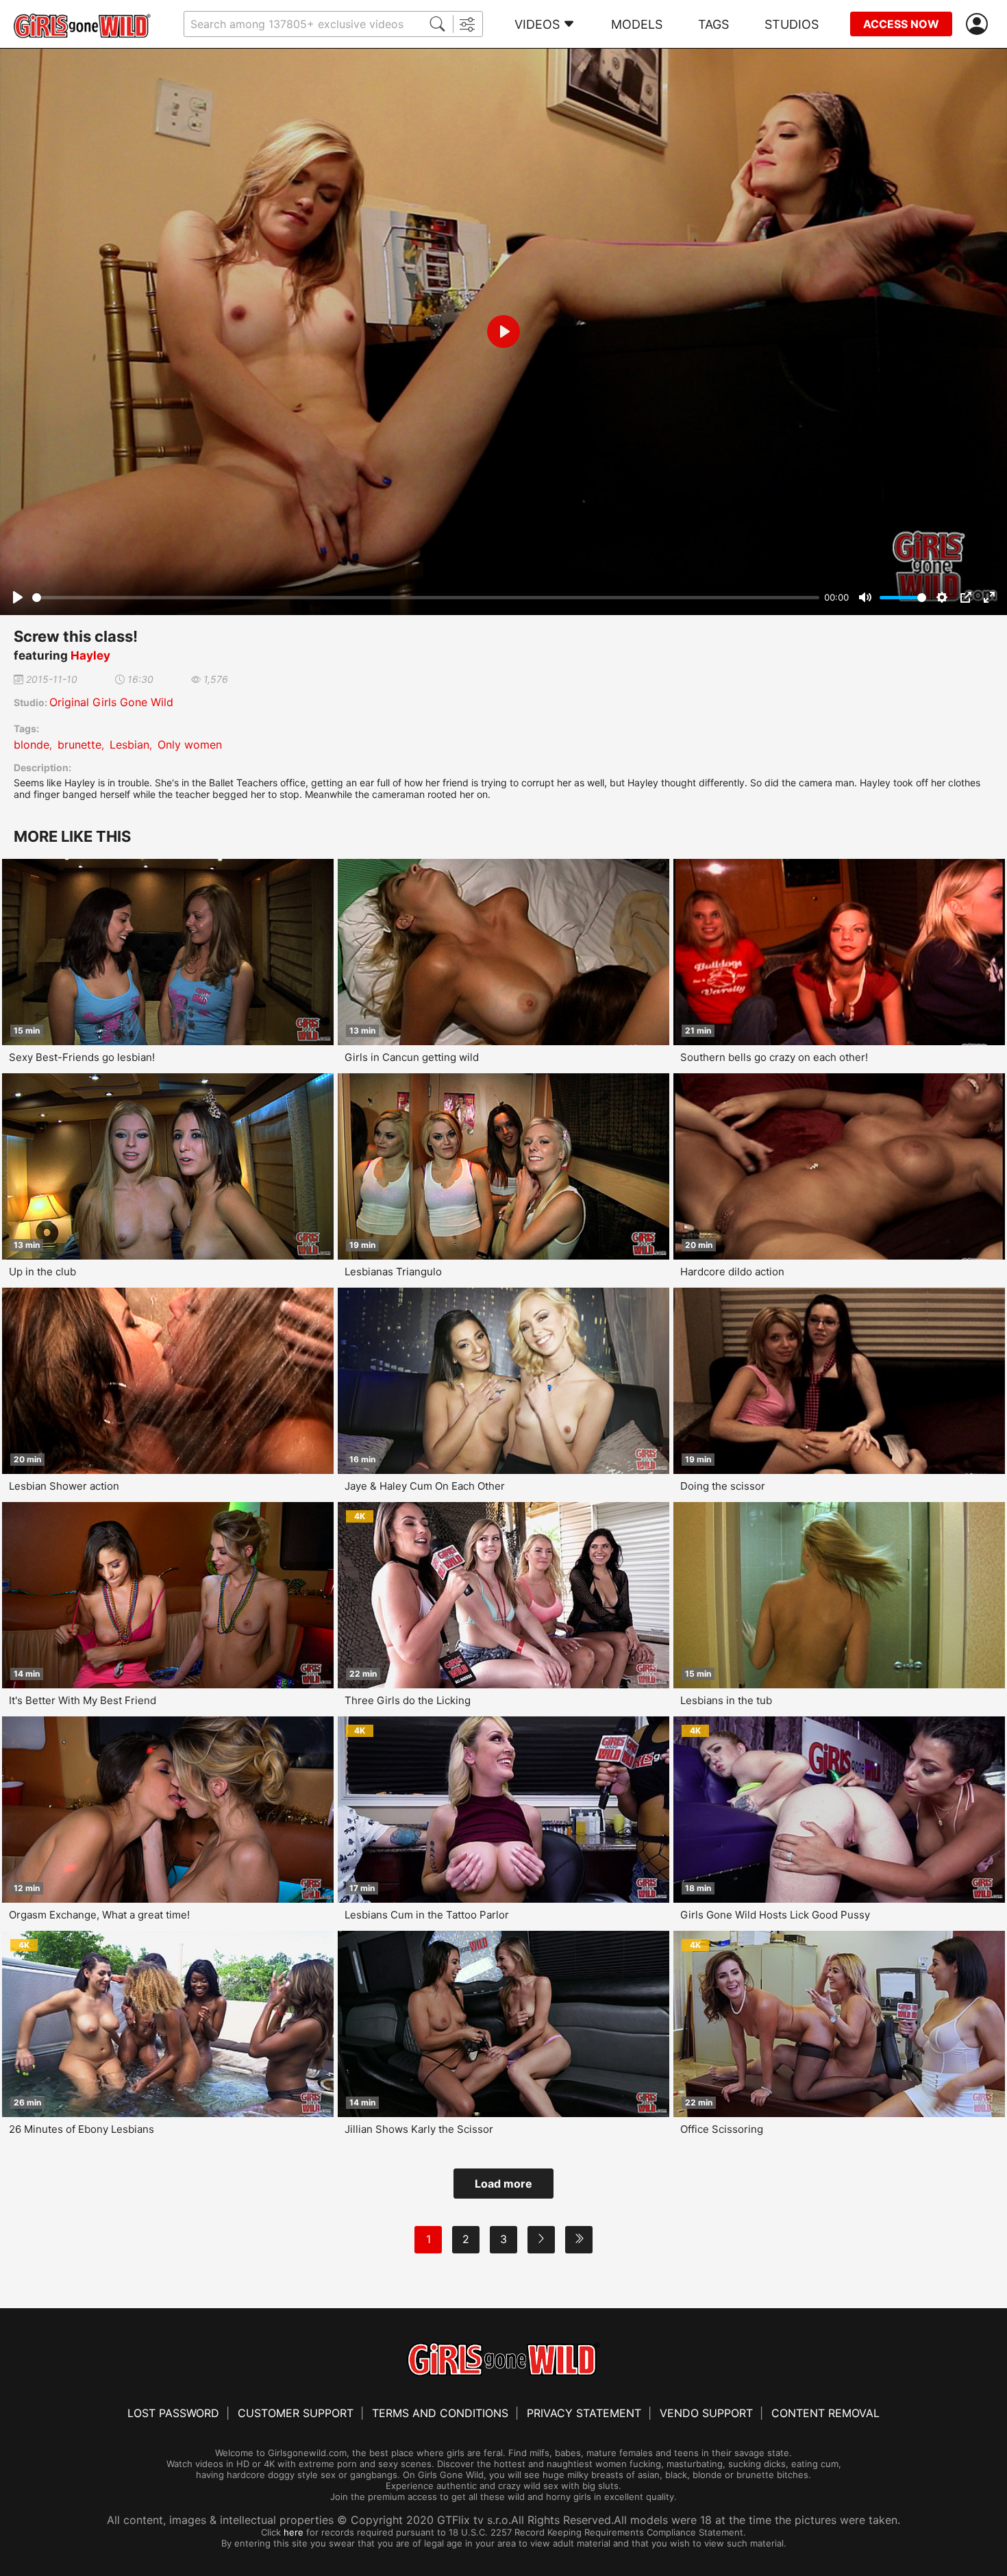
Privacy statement (584, 2413)
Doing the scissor (723, 1486)
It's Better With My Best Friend (83, 1700)
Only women (190, 745)
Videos (537, 24)
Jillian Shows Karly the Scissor (419, 2129)
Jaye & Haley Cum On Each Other (425, 1486)
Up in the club (42, 1272)
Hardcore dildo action (732, 1272)
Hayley (90, 655)
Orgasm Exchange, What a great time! (99, 1915)
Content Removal (825, 2413)
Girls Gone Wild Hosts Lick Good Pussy (775, 1915)
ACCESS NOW (901, 24)
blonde (32, 745)
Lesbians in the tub (726, 1700)
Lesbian (129, 745)
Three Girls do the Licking (408, 1700)
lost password (173, 2413)
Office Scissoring (722, 2129)
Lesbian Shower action (64, 1486)
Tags (713, 24)
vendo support (706, 2413)
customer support (296, 2413)
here (294, 2532)
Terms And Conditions (440, 2413)
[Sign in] (980, 24)
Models (637, 24)
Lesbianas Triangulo (393, 1272)
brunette (79, 745)
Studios (792, 24)
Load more (503, 2184)
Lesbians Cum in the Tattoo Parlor (427, 1915)
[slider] (426, 598)
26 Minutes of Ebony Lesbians (82, 2129)
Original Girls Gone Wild (111, 702)
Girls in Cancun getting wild (412, 1057)
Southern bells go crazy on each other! (774, 1057)
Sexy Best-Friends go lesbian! (82, 1057)
